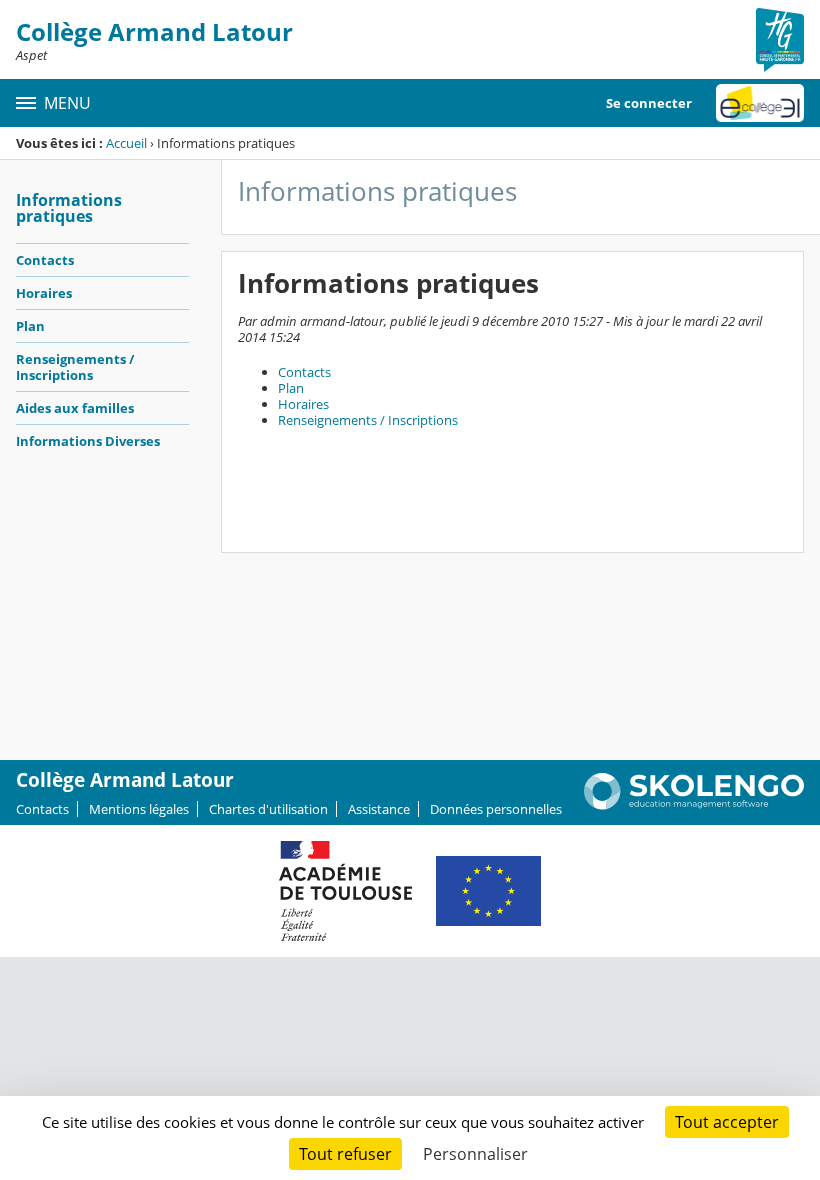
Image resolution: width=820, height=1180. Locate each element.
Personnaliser (475, 1154)
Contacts (45, 260)
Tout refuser (345, 1154)
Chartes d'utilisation (268, 809)
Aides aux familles (75, 408)
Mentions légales (139, 809)
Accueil (126, 143)
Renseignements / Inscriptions (75, 367)
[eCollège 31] (760, 103)
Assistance (379, 809)
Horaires (44, 293)
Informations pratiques (69, 208)
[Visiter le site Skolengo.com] (694, 805)
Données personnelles (496, 809)
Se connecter (649, 103)
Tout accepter (727, 1122)
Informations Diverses (88, 441)
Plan (30, 326)
